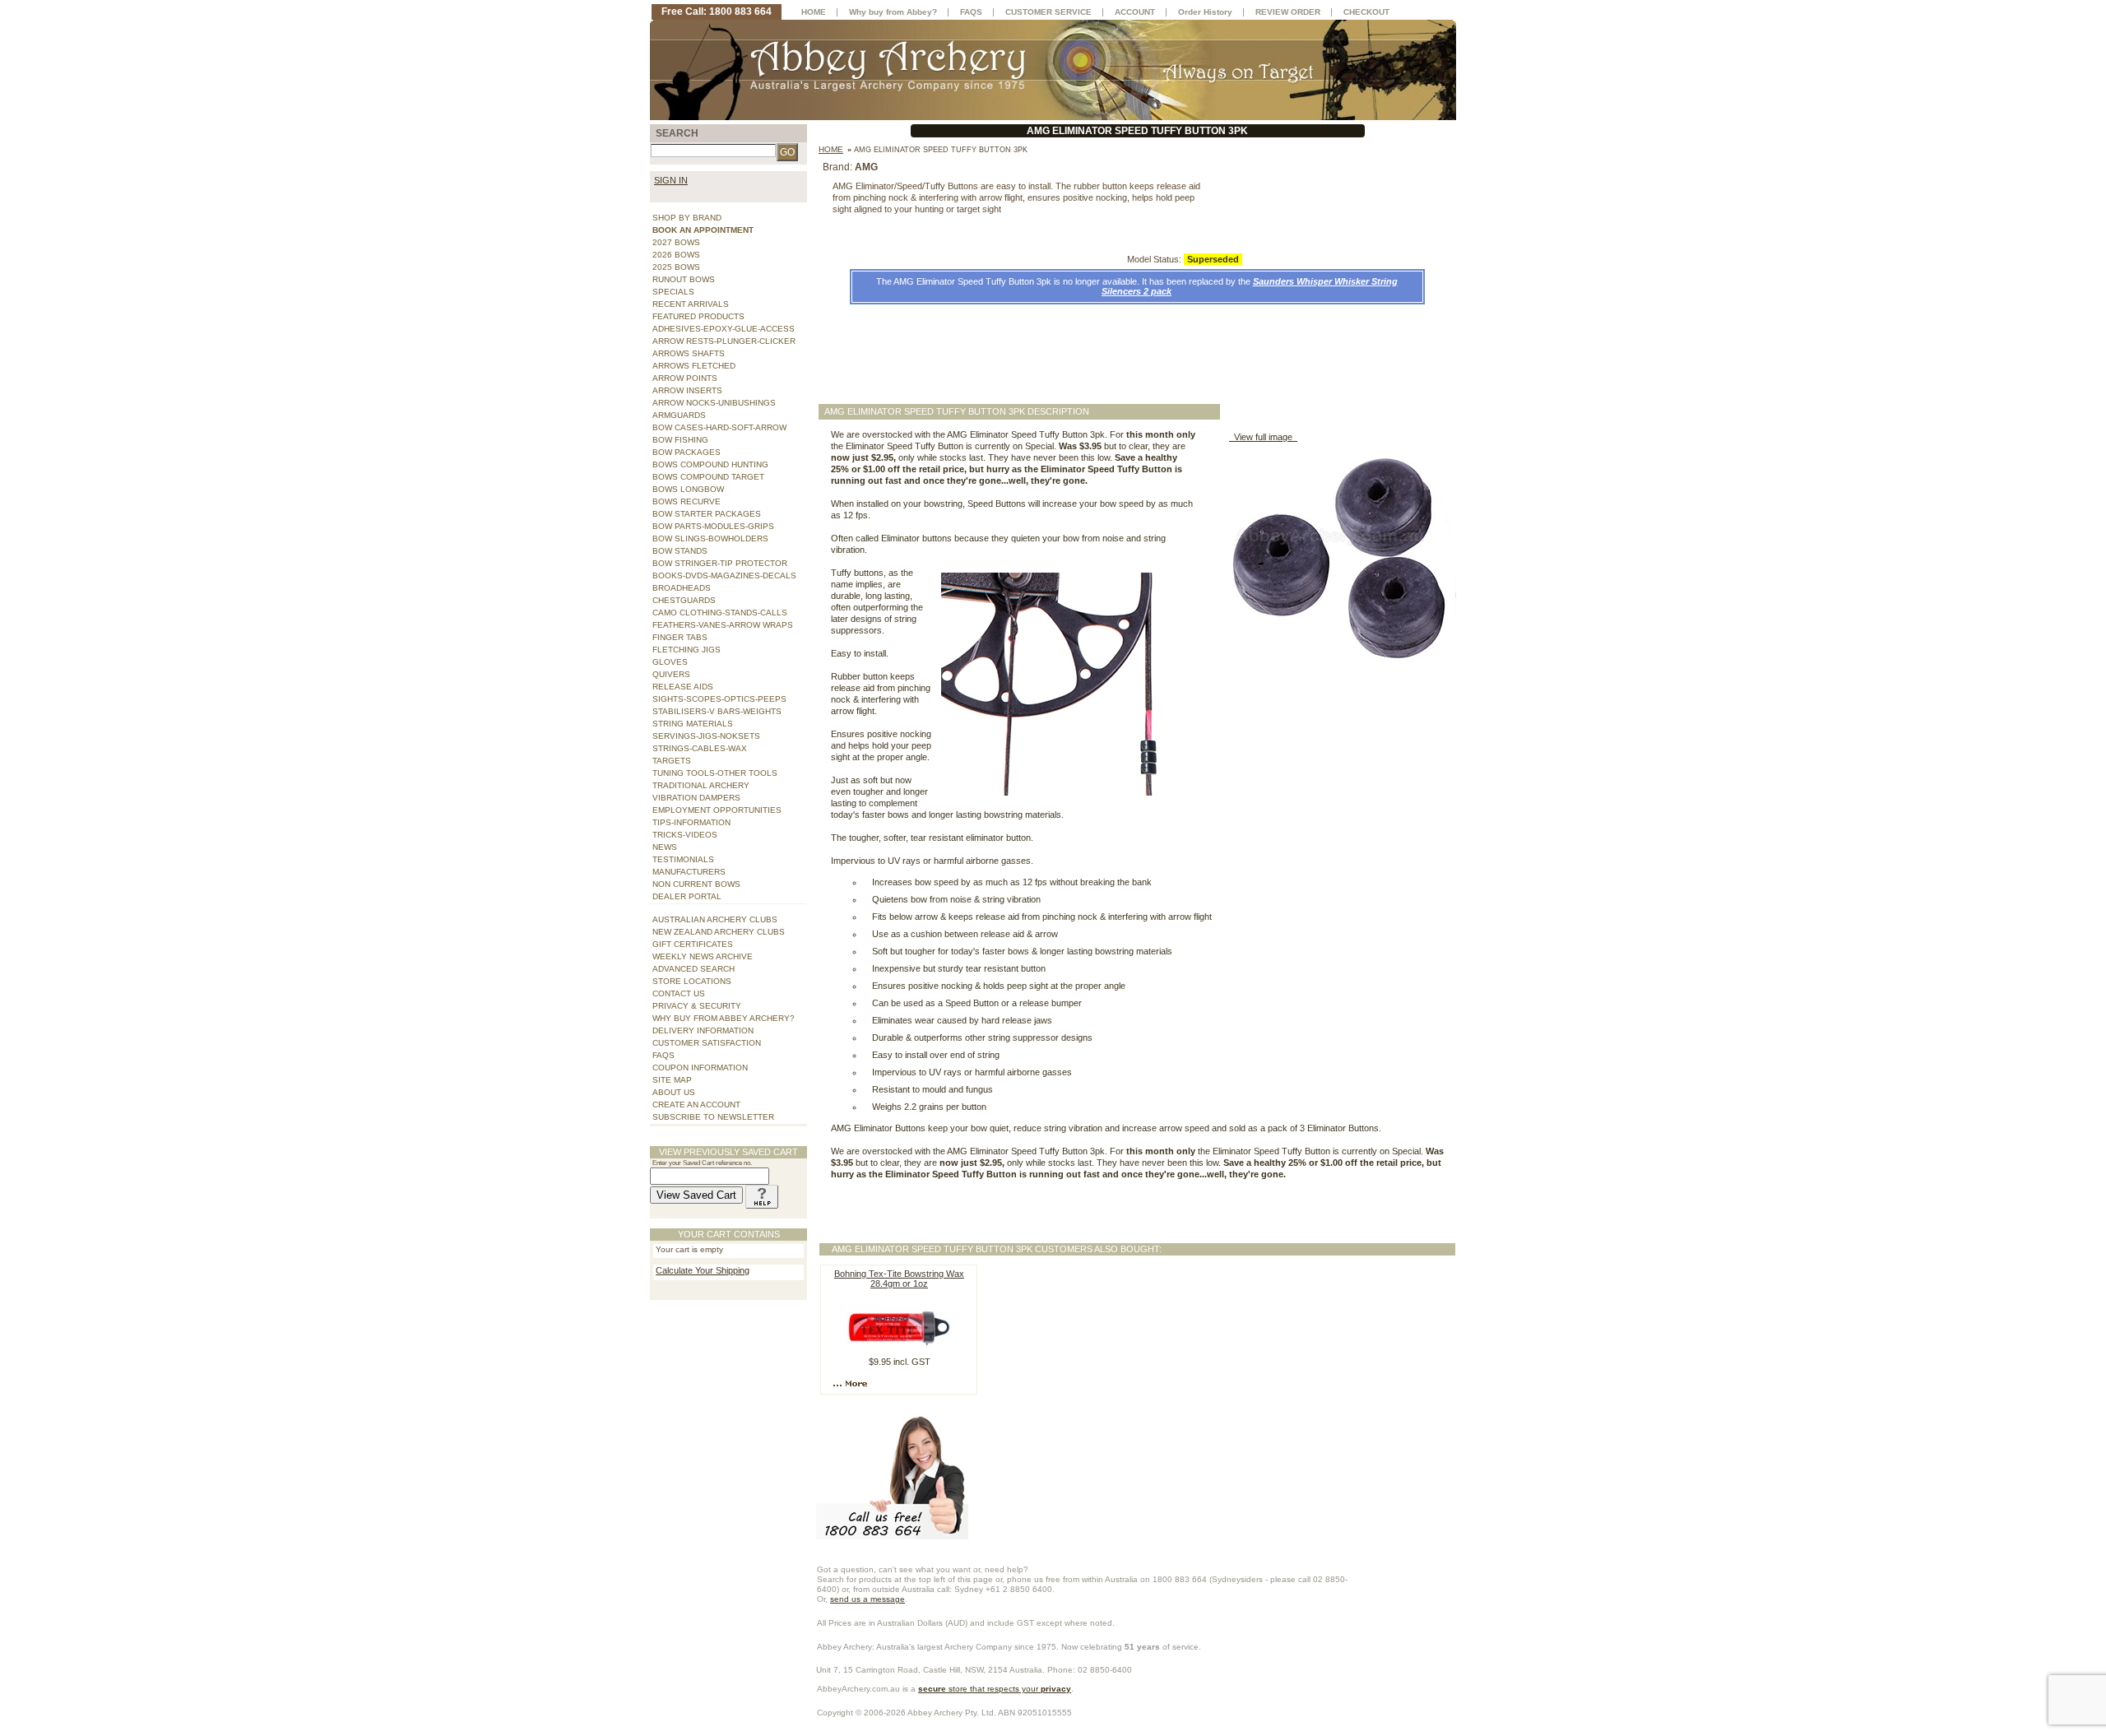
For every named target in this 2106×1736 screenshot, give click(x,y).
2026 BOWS (676, 255)
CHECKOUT (1366, 12)
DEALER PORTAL (687, 896)
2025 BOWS (676, 267)
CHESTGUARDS (684, 600)
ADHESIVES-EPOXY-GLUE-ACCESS (724, 329)
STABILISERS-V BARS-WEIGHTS (717, 711)
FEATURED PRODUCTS (698, 316)
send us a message (867, 1599)
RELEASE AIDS (683, 687)
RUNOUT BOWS (684, 279)
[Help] (762, 1195)
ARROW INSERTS (687, 390)
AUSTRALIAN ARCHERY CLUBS (715, 919)
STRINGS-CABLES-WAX (700, 748)
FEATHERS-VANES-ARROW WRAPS (723, 625)
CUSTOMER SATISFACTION (707, 1043)
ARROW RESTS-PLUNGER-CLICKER (724, 341)
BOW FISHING (680, 440)
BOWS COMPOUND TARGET (708, 477)
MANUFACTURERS (689, 872)
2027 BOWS (676, 242)
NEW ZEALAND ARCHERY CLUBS (719, 932)
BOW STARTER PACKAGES (707, 514)
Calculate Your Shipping (703, 1270)
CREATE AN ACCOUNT (696, 1105)
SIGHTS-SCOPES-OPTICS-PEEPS (719, 699)
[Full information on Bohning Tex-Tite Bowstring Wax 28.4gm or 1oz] (852, 1383)
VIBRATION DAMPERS (696, 798)
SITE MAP (672, 1080)
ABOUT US (674, 1092)
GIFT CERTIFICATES (693, 944)
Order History (1205, 12)
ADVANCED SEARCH (693, 969)
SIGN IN (671, 180)
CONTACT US (679, 993)
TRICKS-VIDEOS (685, 835)
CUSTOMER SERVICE (1048, 12)
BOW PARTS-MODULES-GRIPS (713, 526)
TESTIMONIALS (683, 859)
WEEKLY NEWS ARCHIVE (703, 956)
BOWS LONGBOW (688, 489)
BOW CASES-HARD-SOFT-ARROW (719, 427)
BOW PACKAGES (687, 452)
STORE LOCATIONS (692, 981)
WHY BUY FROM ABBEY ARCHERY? (724, 1018)
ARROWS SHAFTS (689, 353)
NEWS (665, 847)
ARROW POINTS (685, 378)
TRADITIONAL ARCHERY (701, 785)
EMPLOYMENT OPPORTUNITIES (717, 810)
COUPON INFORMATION (700, 1068)
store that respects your (995, 1689)
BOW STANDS (680, 551)
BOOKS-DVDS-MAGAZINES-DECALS (724, 576)
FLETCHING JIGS (687, 650)
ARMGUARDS (679, 415)
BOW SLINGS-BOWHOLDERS (710, 538)
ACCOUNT (1135, 12)
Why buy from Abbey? (893, 12)
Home (831, 149)
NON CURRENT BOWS (696, 884)
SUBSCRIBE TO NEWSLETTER (713, 1117)
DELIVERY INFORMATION (703, 1030)
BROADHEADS (682, 588)
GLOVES (670, 662)
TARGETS (672, 761)
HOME (814, 12)
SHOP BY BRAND (687, 218)
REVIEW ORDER (1288, 12)
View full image (1263, 437)
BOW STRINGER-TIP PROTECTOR (720, 563)
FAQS (663, 1055)
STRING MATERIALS (693, 724)
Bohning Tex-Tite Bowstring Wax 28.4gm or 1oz (899, 1279)
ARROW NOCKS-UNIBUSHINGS (714, 403)
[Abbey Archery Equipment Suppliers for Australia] (1053, 69)
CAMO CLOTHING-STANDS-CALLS (720, 613)
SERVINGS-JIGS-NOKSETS (706, 736)
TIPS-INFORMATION (691, 822)
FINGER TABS (680, 637)
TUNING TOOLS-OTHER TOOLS (715, 773)
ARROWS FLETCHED (694, 366)
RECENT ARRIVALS (691, 304)
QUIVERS (671, 674)
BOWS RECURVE (687, 501)
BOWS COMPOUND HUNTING (710, 464)
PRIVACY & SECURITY (697, 1006)
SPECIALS (673, 292)
